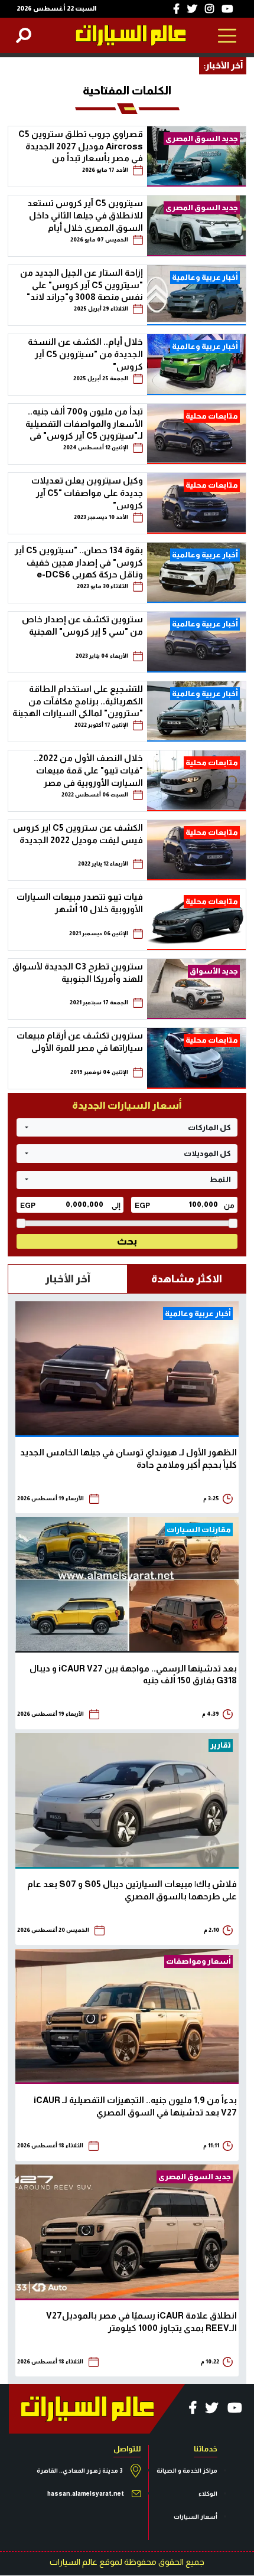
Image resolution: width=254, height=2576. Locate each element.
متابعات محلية (212, 416)
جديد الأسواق (214, 971)
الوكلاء (208, 2494)
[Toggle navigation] (228, 35)
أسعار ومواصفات (198, 1961)
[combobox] (127, 1127)
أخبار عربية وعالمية (205, 277)
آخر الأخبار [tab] (68, 1279)
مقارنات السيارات (199, 1529)
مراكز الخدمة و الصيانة (187, 2471)
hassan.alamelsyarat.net (86, 2494)
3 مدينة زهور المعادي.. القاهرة (80, 2471)
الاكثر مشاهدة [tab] (187, 1279)
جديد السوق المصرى (202, 138)
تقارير (221, 1745)
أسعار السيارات (196, 2517)
